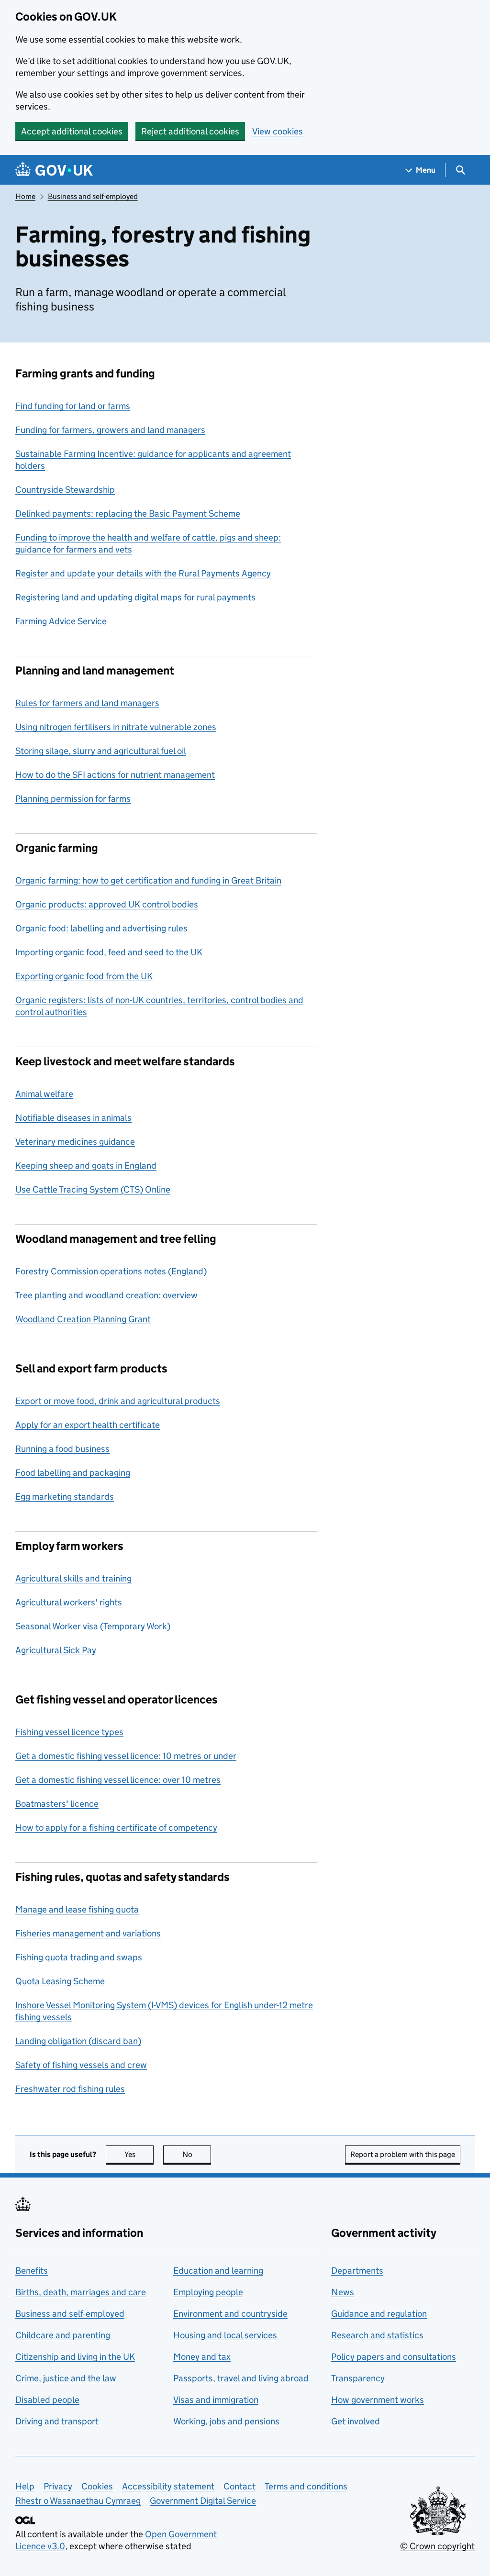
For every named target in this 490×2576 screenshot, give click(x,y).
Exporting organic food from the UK (84, 976)
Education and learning (218, 2271)
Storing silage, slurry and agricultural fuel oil (101, 751)
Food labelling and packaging (73, 1473)
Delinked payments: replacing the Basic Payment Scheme (128, 514)
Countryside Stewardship (65, 490)
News (343, 2292)
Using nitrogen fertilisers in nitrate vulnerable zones (116, 727)
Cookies (97, 2486)
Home (25, 196)
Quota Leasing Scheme (60, 1981)
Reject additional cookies (190, 131)
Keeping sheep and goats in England (86, 1166)
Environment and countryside (230, 2314)
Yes (139, 2154)
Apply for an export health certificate (88, 1425)
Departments (357, 2271)
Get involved (356, 2421)
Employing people (208, 2292)
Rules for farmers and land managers (87, 703)
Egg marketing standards (65, 1497)
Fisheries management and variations (88, 1933)
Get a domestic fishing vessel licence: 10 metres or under (126, 1756)
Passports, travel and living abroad (241, 2378)
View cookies (278, 131)
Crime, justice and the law (66, 2378)
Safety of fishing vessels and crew (81, 2065)
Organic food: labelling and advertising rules (101, 928)
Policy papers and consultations (394, 2357)
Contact (239, 2486)
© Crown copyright (437, 2546)
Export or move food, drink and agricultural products (118, 1401)
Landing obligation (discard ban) (78, 2041)
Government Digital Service (203, 2501)
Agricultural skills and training (73, 1578)
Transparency (358, 2378)
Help (25, 2486)
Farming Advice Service (61, 621)
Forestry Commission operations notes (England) (111, 1271)
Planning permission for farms (73, 799)
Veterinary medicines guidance (75, 1142)
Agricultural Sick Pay (56, 1650)
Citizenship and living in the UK (75, 2357)
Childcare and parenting (63, 2335)
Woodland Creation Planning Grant (83, 1319)
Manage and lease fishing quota (77, 1909)
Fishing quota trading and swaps (79, 1957)
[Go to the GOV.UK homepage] (54, 170)
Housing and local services (225, 2335)
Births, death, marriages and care (81, 2292)
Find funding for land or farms (73, 406)
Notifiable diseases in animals (73, 1118)
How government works (378, 2400)
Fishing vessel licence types (69, 1732)
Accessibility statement (168, 2486)
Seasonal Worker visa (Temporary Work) (93, 1626)
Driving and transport (57, 2421)
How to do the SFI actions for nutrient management (115, 775)
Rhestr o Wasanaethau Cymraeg (78, 2501)
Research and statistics (377, 2335)
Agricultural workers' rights (69, 1602)
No (197, 2154)
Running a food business (62, 1449)
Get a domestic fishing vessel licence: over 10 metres (118, 1780)
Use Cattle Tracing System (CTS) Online (93, 1189)
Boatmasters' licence (57, 1804)
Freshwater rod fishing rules (70, 2089)
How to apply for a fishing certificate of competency (116, 1828)
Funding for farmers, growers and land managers (110, 430)
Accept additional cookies (72, 131)
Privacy (58, 2486)
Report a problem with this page (403, 2154)
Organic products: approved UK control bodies (107, 904)
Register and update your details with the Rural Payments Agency (143, 573)
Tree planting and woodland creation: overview (106, 1295)
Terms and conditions (306, 2486)
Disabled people (47, 2400)
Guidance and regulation (379, 2314)
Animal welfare (44, 1094)
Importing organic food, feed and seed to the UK (109, 952)
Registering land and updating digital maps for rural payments (135, 597)
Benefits (32, 2271)
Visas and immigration (216, 2400)
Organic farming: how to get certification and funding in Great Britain (148, 880)
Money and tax (202, 2357)
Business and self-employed (93, 196)
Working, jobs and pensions (226, 2421)
